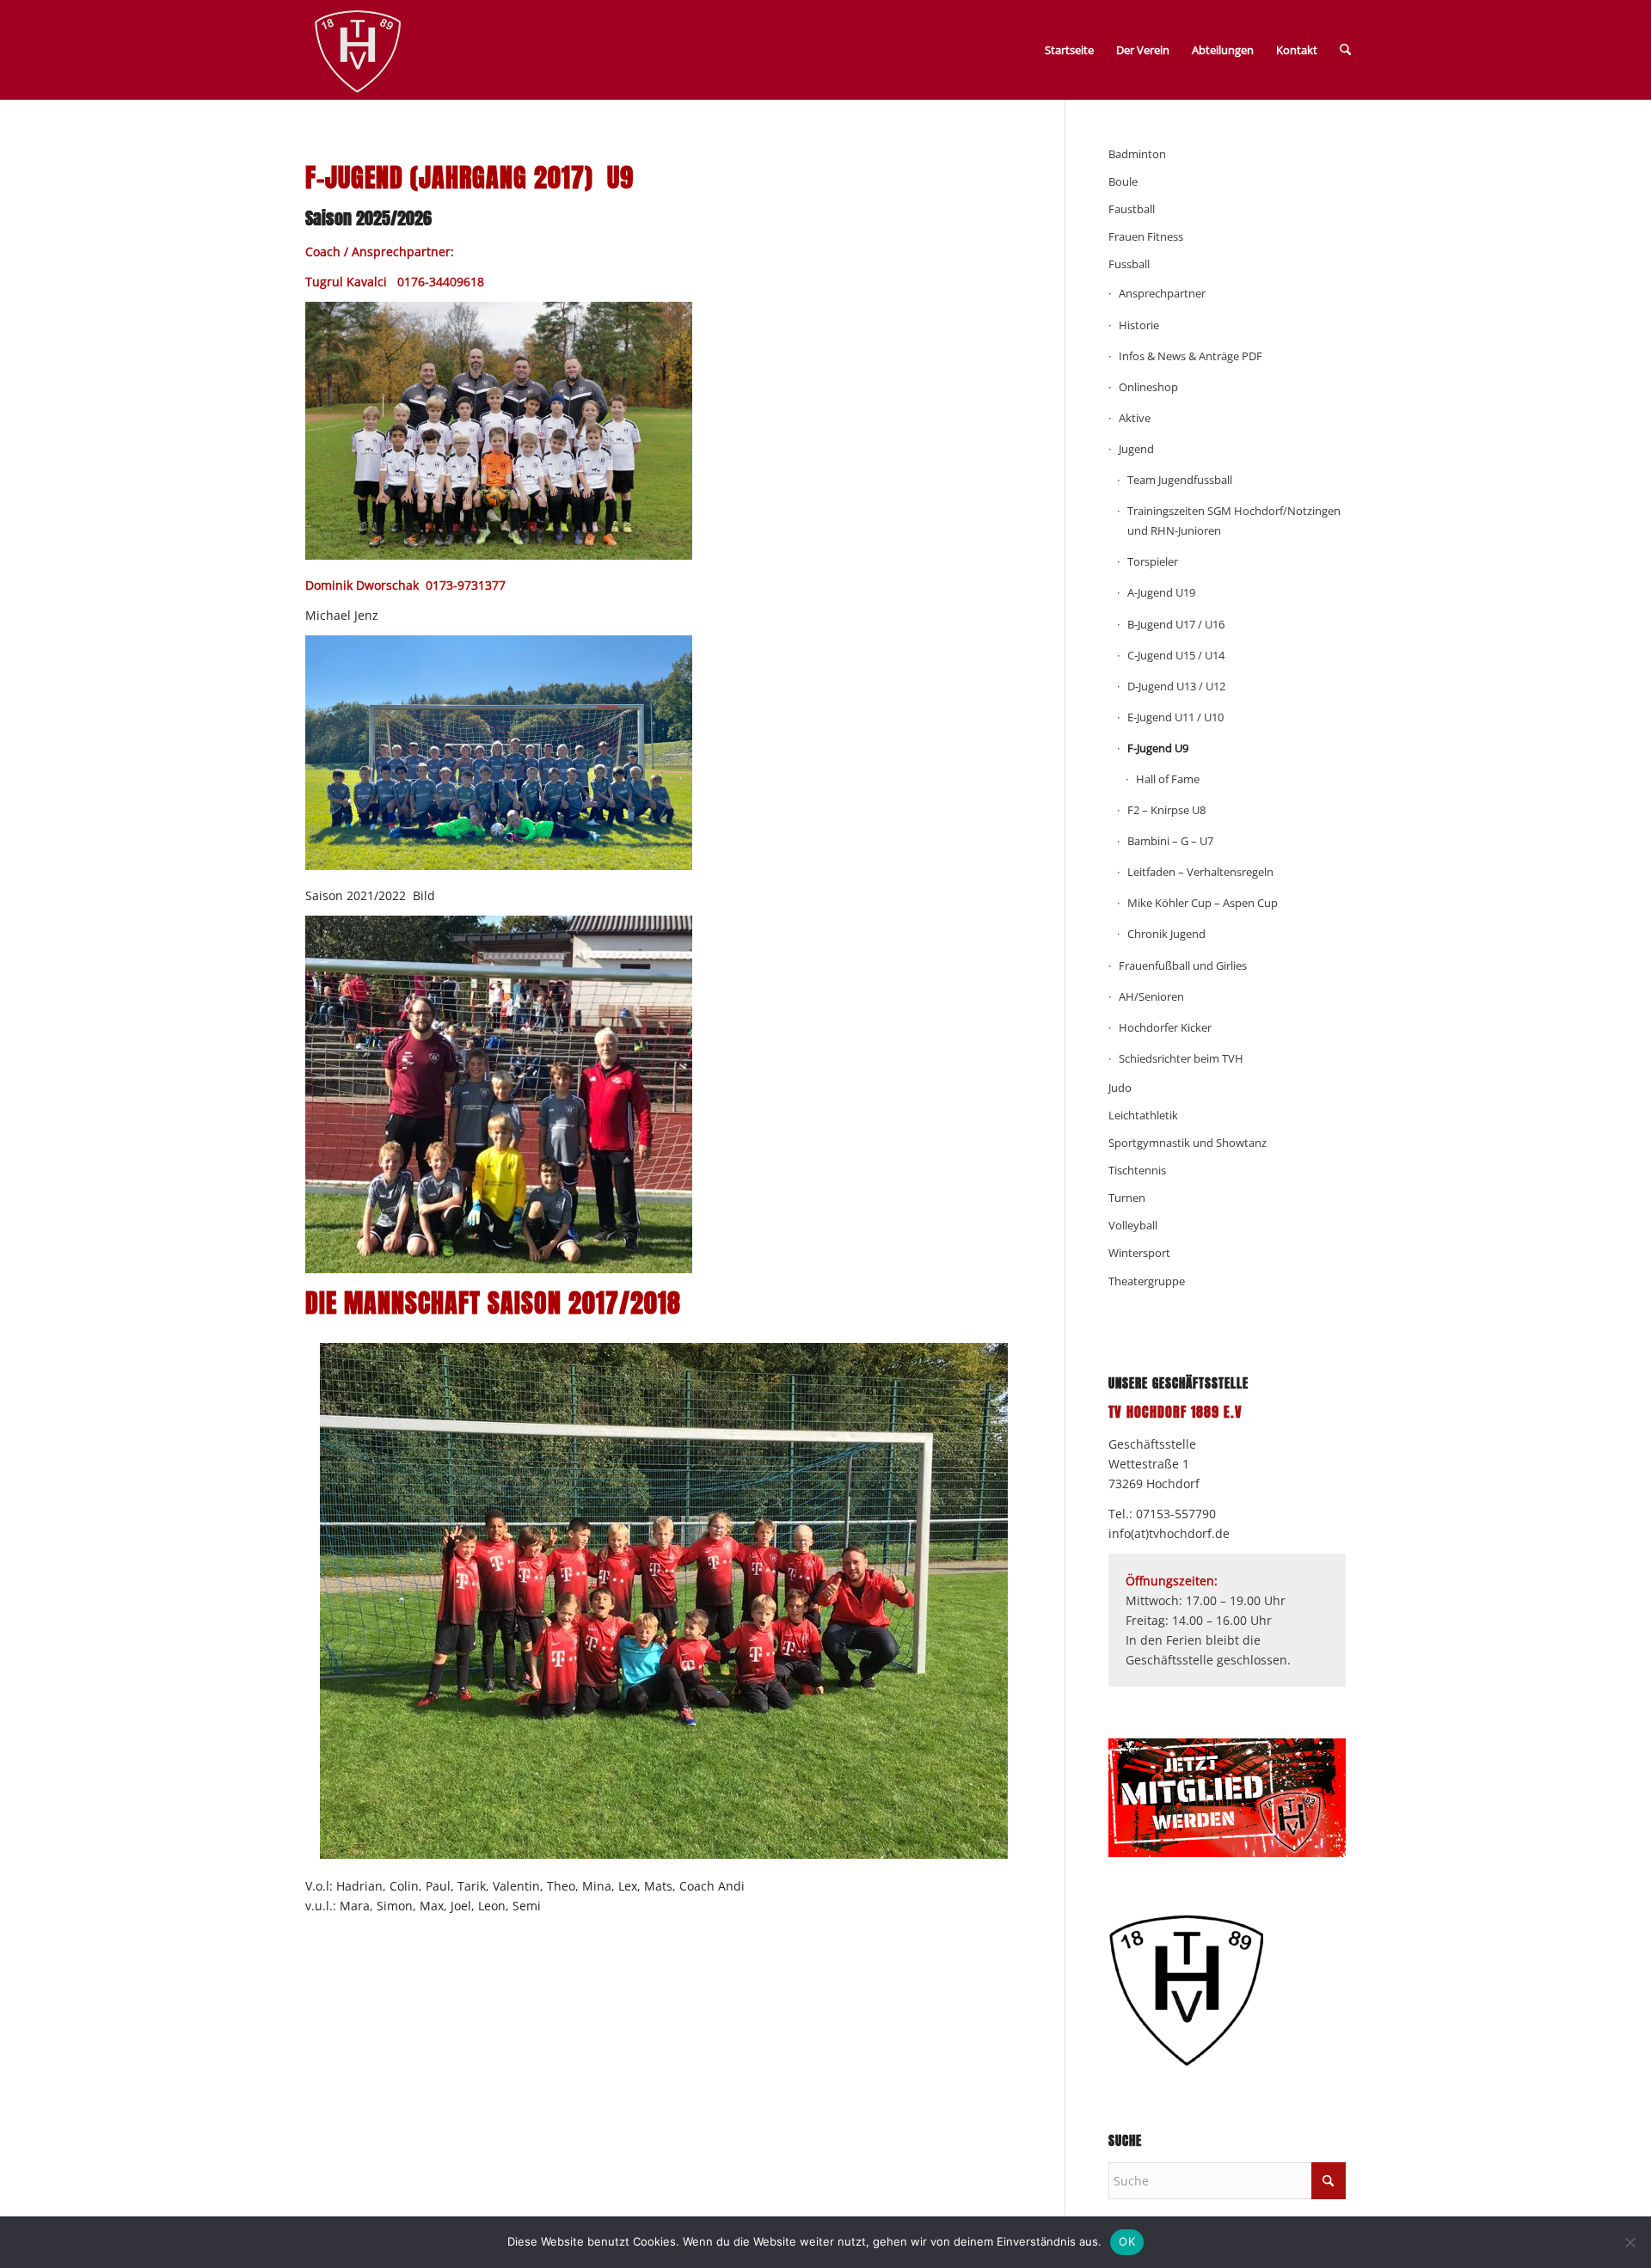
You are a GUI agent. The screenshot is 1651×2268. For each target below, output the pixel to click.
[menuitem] (1345, 50)
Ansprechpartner (1162, 293)
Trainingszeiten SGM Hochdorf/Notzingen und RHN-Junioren (1234, 521)
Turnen (1127, 1198)
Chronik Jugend (1166, 934)
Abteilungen (1223, 50)
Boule (1123, 181)
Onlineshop (1148, 387)
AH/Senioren (1151, 996)
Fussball (1129, 264)
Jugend (1136, 449)
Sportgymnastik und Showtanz (1188, 1143)
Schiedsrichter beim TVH (1181, 1058)
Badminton (1137, 154)
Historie (1139, 325)
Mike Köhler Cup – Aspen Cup (1203, 903)
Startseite (1069, 50)
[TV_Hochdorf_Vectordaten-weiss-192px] (358, 53)
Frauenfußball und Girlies (1183, 965)
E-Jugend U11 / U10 (1175, 717)
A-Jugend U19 (1161, 592)
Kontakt (1297, 50)
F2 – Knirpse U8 (1166, 810)
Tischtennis (1137, 1170)
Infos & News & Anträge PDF (1191, 356)
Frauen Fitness (1146, 236)
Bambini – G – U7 (1170, 841)
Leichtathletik (1143, 1115)
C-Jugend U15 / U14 (1176, 655)
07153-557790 (1176, 1514)
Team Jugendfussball (1180, 480)
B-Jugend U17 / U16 (1176, 624)
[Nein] (1630, 2242)
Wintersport (1139, 1253)
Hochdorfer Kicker (1165, 1027)
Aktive (1135, 418)
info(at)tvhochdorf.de (1169, 1533)
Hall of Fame (1168, 779)
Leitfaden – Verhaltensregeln (1200, 872)
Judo (1120, 1088)
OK (1127, 2241)
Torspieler (1153, 561)
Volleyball (1133, 1225)
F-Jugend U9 (1158, 748)
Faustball (1132, 209)
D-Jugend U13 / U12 (1176, 686)
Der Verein (1143, 50)
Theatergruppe (1147, 1281)
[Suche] (1345, 50)
